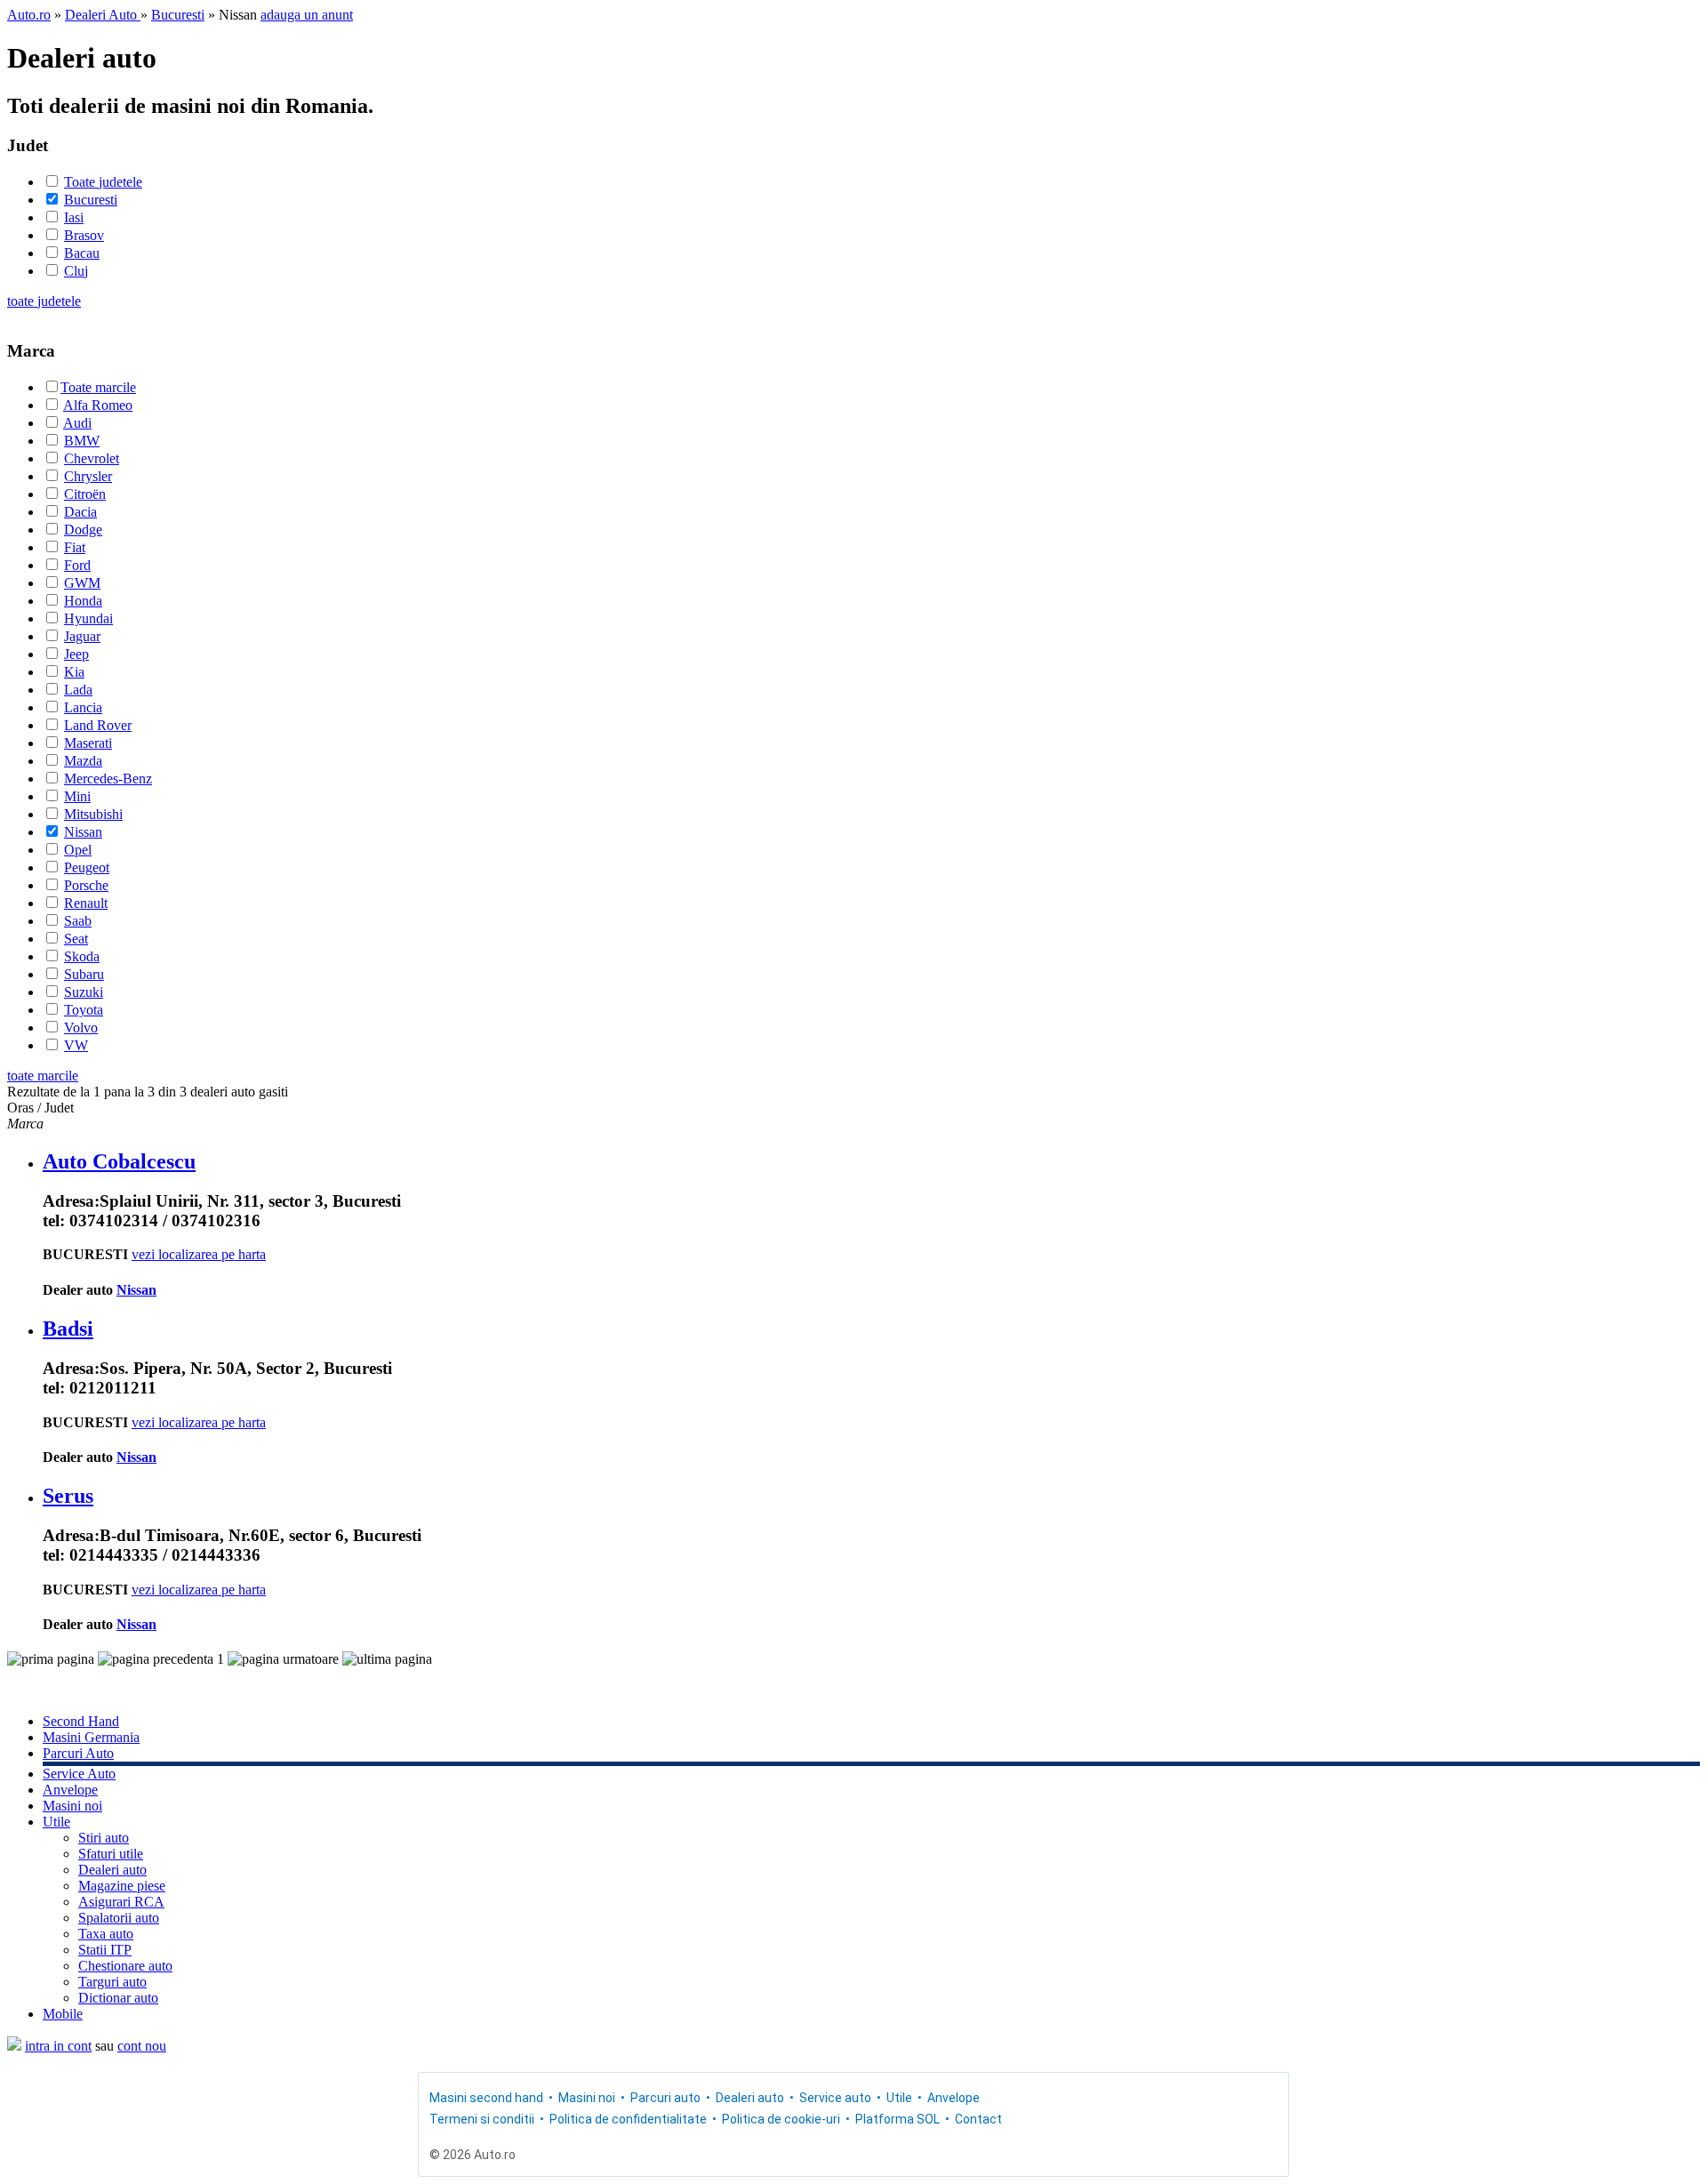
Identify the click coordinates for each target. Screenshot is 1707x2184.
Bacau (82, 253)
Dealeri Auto (103, 15)
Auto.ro (29, 15)
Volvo (81, 1028)
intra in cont (58, 2046)
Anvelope (70, 1790)
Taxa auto (106, 1934)
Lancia (83, 707)
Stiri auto (104, 1838)
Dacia (80, 512)
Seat (76, 939)
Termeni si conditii (482, 2119)
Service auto (835, 2098)
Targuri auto (112, 1982)
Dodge (83, 530)
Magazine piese (122, 1886)
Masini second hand (486, 2098)
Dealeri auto (112, 1870)
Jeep (76, 654)
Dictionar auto (118, 1998)
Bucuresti (178, 15)
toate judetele (44, 301)
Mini (77, 796)
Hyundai (88, 618)
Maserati (88, 743)
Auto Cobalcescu (119, 1161)
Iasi (74, 217)
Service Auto (79, 1774)
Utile (56, 1822)
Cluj (76, 271)
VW (76, 1045)
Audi (77, 423)
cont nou (142, 2046)
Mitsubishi (93, 814)
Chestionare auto (125, 1966)
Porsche (86, 885)
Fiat (75, 547)
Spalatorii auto (119, 1918)
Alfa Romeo (98, 405)
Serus (68, 1496)
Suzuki (84, 992)
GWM (82, 583)
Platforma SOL (898, 2119)
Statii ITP (105, 1950)
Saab (78, 921)
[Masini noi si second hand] (14, 2046)
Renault (86, 903)
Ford (77, 565)
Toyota (84, 1010)
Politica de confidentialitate (628, 2119)
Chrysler (88, 476)
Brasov (84, 235)
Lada (78, 690)
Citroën (85, 494)
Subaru (84, 974)
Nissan (83, 832)
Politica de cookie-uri (781, 2119)
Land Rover (98, 725)
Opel (78, 850)
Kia (74, 672)
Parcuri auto (665, 2098)
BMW (82, 441)
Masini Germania (91, 1737)
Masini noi (72, 1806)
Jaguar (82, 636)
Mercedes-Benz (108, 779)
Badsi (68, 1329)
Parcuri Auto (78, 1753)
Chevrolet (92, 458)
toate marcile (43, 1076)
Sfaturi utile (111, 1854)
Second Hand (81, 1721)
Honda (83, 601)
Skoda (82, 956)
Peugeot (87, 867)
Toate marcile (98, 387)
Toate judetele (103, 182)
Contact (978, 2119)
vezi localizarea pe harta (199, 1254)
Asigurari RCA (121, 1902)
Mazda (83, 761)
